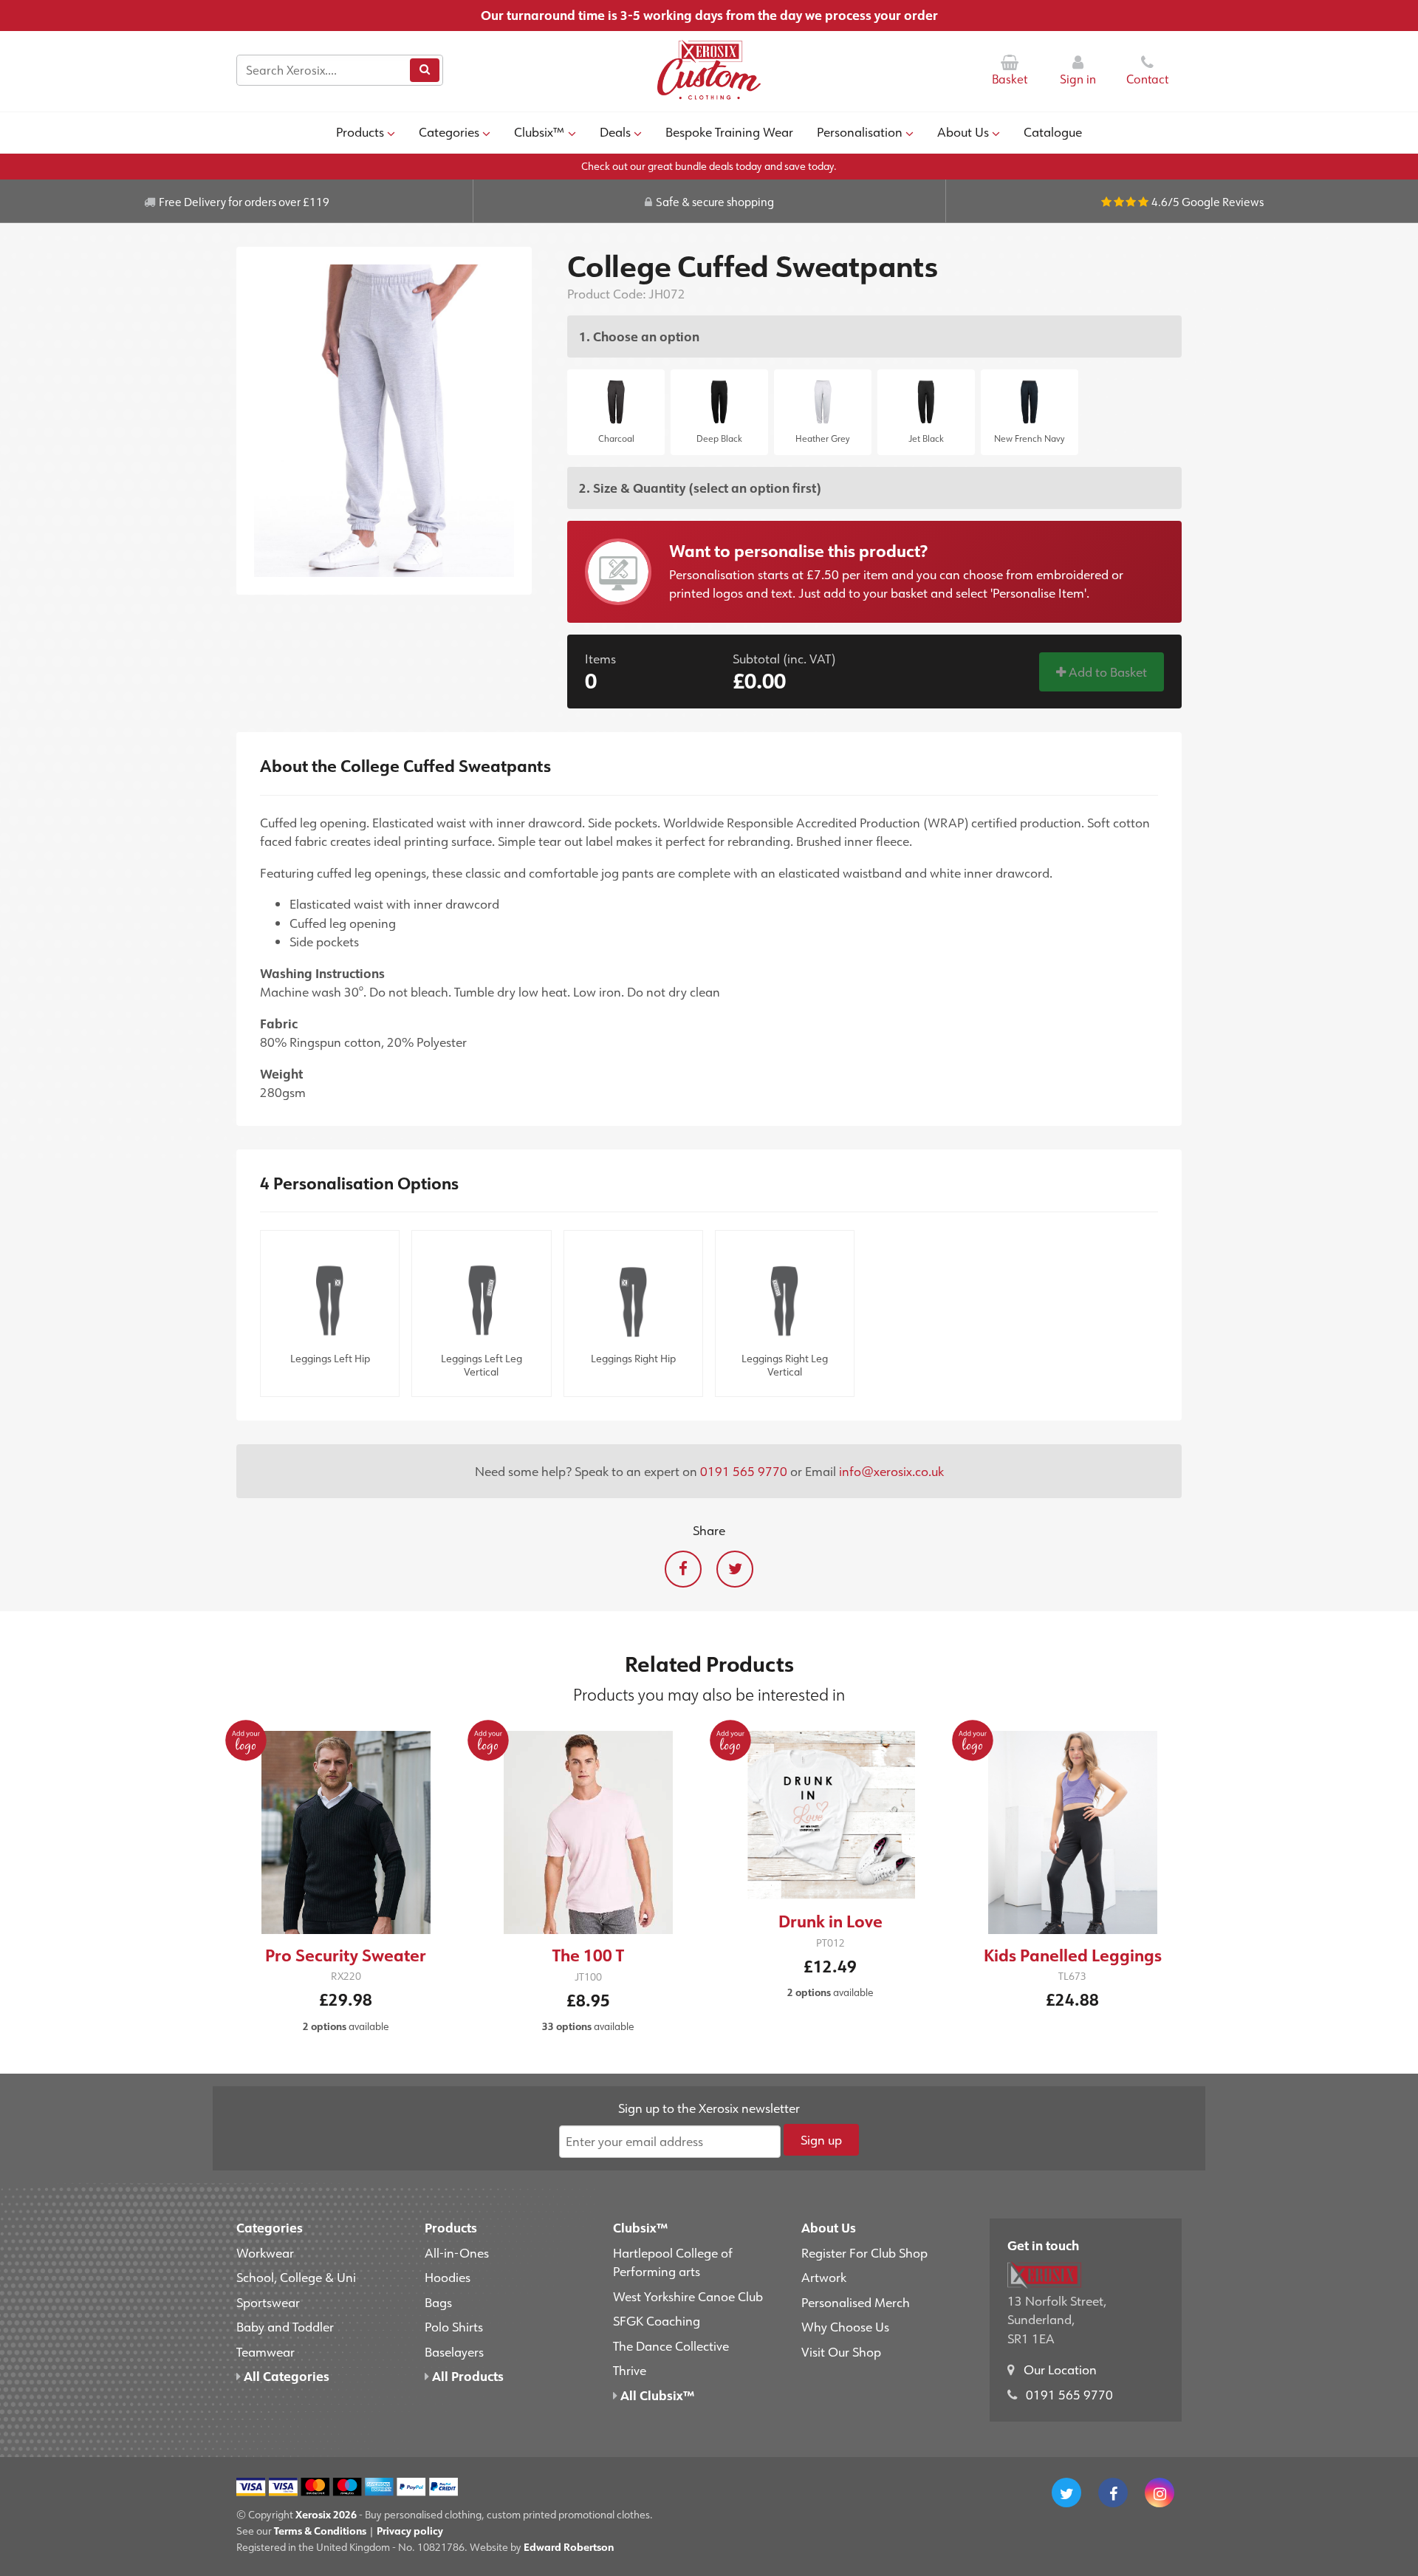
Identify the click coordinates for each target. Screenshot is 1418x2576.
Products (360, 131)
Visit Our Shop (841, 2351)
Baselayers (454, 2351)
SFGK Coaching (657, 2320)
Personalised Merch (856, 2302)
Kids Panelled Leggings (1073, 1955)
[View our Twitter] (1066, 2493)
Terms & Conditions (320, 2531)
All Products (466, 2376)
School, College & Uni (296, 2277)
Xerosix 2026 (326, 2514)
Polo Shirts (454, 2326)
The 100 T (588, 1955)
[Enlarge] (384, 420)
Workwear (265, 2252)
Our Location (1060, 2369)
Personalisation (860, 131)
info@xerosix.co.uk (891, 1471)
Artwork (824, 2277)
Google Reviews (1223, 202)
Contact (1147, 79)
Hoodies (448, 2277)
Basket (1010, 79)
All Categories (285, 2376)
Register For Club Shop (864, 2252)
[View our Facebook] (1113, 2493)
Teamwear (266, 2351)
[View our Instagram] (1160, 2493)
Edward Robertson (569, 2547)
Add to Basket (1106, 672)
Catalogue (1053, 131)
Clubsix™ (539, 131)
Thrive (630, 2370)
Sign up (821, 2139)
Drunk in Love (830, 1921)
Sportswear (268, 2302)
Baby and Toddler (285, 2326)
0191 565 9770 (744, 1471)
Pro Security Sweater (346, 1955)
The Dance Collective (671, 2346)
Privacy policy (410, 2531)
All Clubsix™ (656, 2395)
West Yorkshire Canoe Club (688, 2296)
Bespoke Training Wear (729, 131)
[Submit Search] (425, 70)
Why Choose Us (845, 2326)
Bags (438, 2302)
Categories (449, 131)
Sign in (1078, 79)
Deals (615, 131)
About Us (963, 131)
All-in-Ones (457, 2252)
